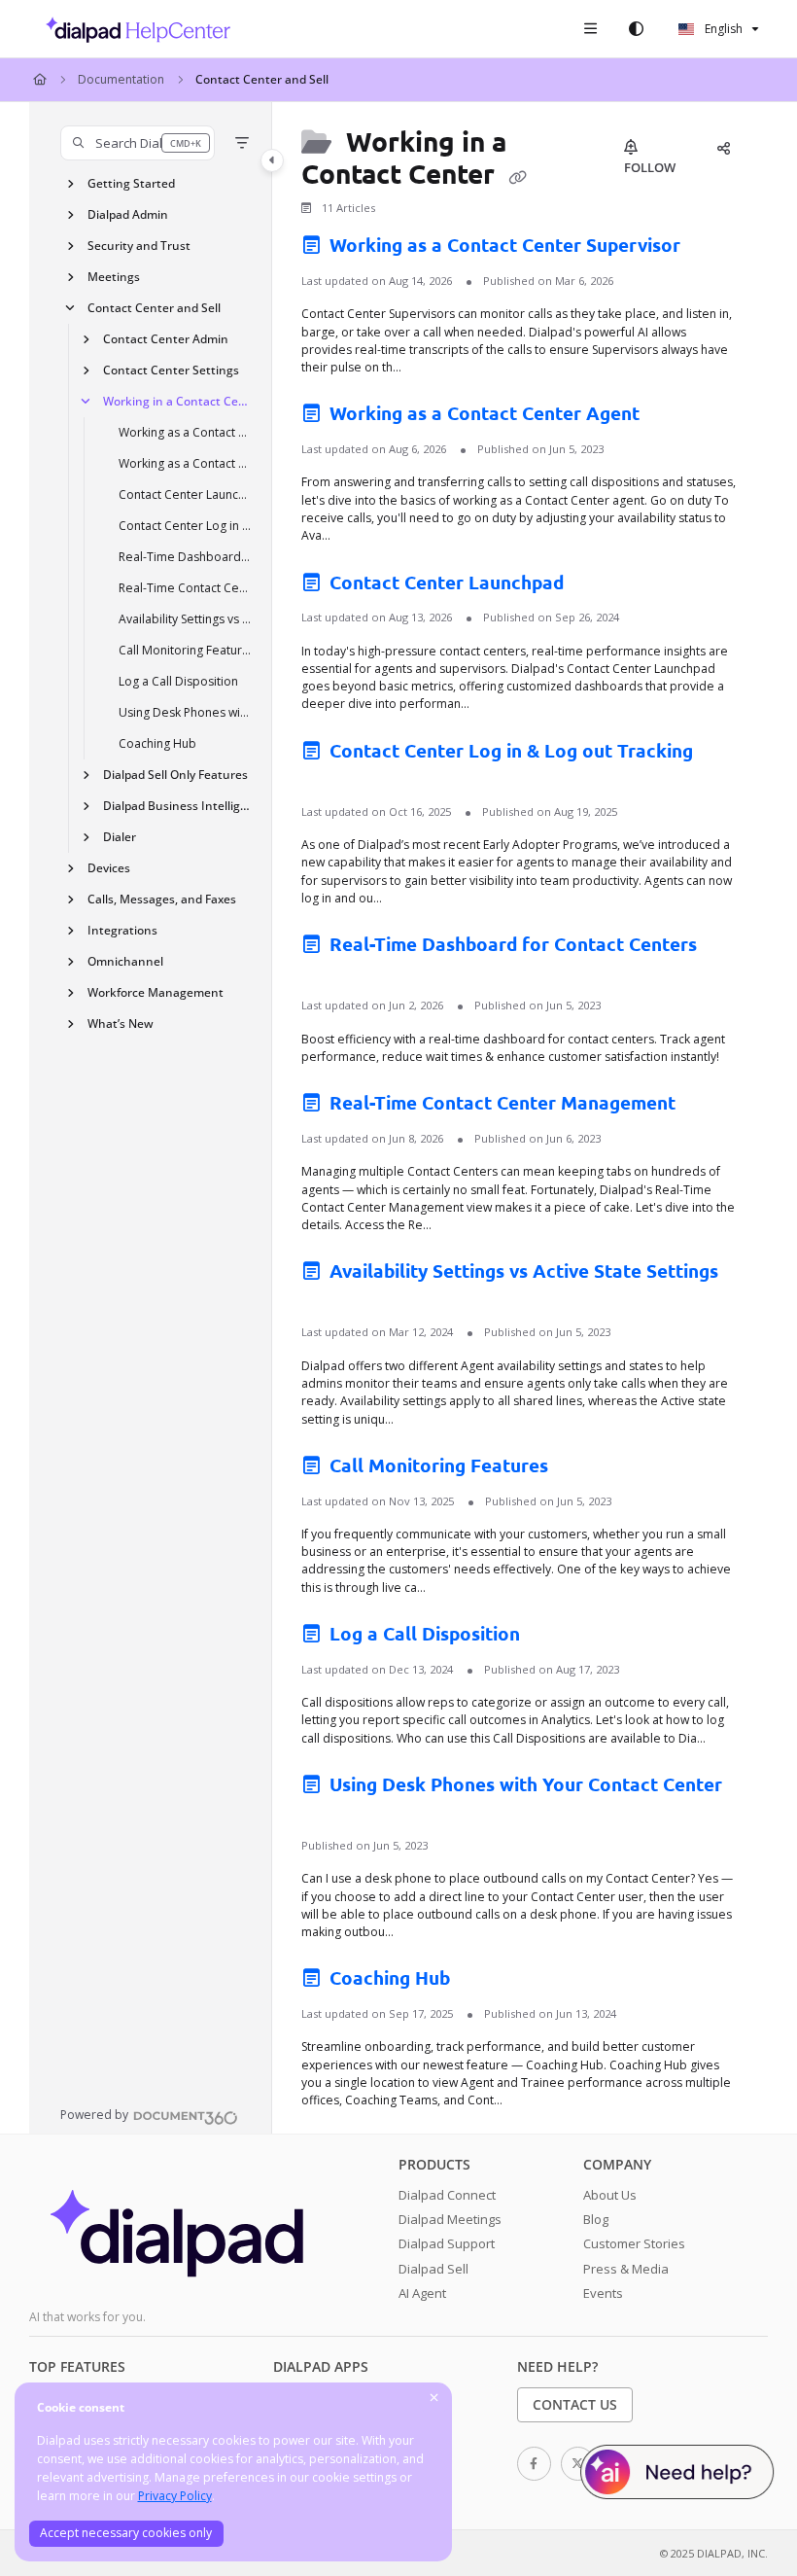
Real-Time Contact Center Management (186, 588)
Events (603, 2293)
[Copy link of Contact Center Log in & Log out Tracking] (331, 780)
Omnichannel (125, 961)
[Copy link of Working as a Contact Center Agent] (675, 417)
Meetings (114, 277)
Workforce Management (156, 992)
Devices (109, 868)
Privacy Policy (175, 2496)
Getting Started (131, 183)
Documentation (121, 79)
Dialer (120, 837)
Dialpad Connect (447, 2195)
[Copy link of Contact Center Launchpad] (599, 585)
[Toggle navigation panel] (272, 160)
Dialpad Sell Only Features (175, 775)
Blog (596, 2219)
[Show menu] (590, 29)
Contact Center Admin (166, 339)
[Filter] (242, 143)
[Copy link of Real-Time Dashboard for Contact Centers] (331, 973)
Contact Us (575, 2404)
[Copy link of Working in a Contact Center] (517, 176)
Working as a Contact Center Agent (186, 463)
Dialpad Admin (128, 214)
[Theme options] (636, 29)
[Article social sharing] (723, 148)
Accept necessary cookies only (126, 2533)
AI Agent (422, 2293)
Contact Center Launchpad (186, 494)
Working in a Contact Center (178, 401)
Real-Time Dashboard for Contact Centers (186, 557)
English (722, 29)
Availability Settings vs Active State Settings (186, 619)
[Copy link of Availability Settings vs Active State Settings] (331, 1300)
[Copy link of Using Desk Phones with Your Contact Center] (331, 1814)
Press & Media (626, 2269)
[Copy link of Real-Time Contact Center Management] (710, 1107)
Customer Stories (634, 2243)
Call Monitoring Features (186, 650)
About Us (610, 2195)
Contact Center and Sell (262, 79)
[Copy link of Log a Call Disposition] (555, 1638)
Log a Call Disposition (178, 681)
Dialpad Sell (433, 2269)
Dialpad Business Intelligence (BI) (178, 806)
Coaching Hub (157, 743)
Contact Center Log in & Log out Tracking (186, 526)
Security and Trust (139, 246)
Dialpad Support (447, 2243)
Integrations (122, 930)
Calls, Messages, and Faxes (162, 899)
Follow (650, 167)
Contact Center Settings (171, 370)
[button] (138, 143)
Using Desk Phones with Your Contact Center (186, 712)
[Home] (133, 29)
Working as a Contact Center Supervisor (186, 432)
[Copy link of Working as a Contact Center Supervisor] (715, 249)
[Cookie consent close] (434, 2399)
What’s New (121, 1023)
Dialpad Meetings (450, 2219)
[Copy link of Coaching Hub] (485, 1982)
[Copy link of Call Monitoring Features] (583, 1469)
